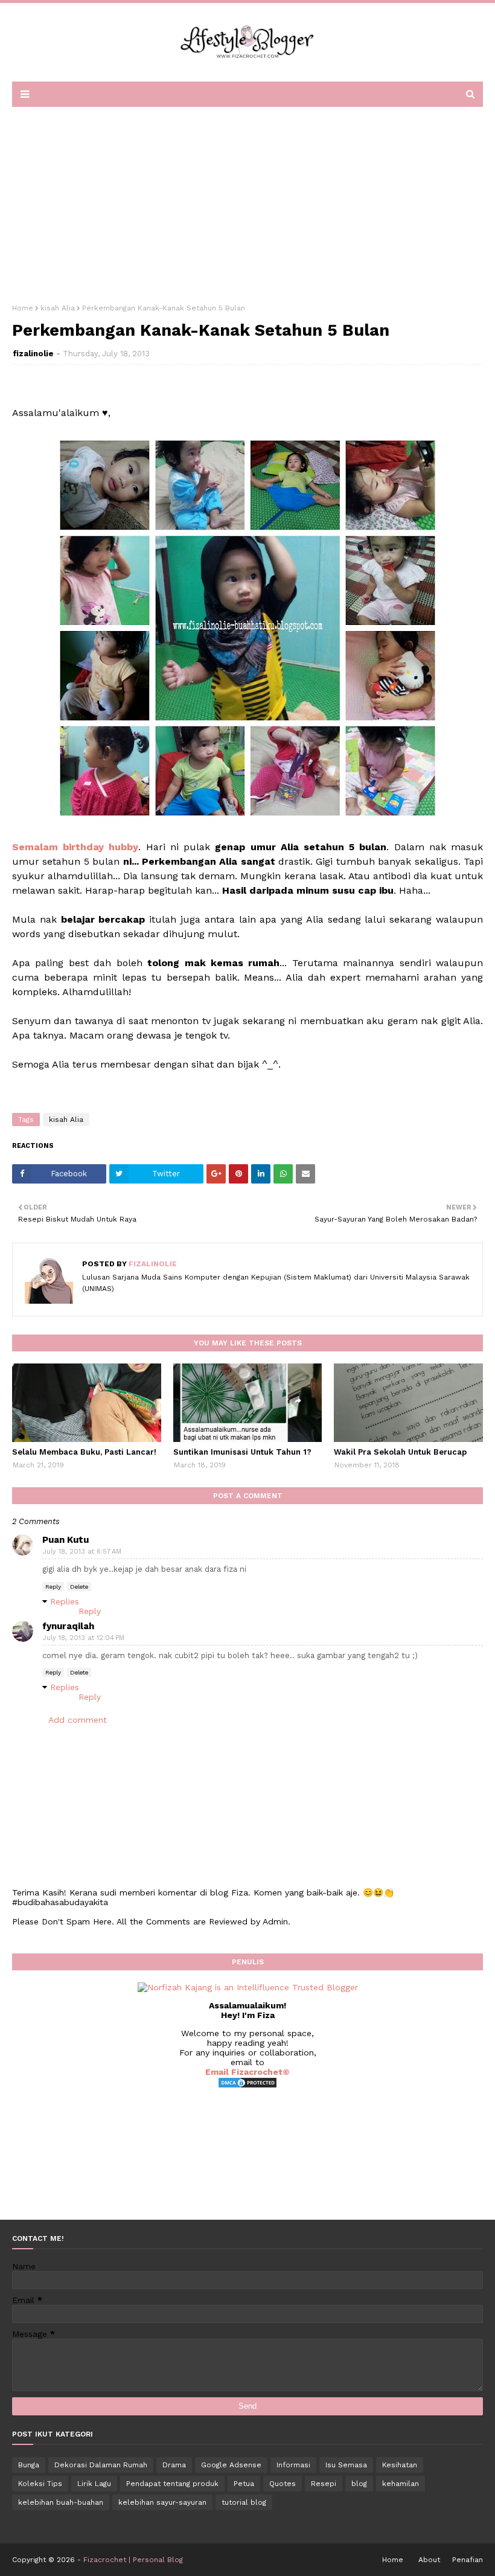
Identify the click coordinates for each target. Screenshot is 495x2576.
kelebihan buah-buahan (61, 2502)
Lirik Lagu (94, 2484)
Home (23, 308)
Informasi (293, 2465)
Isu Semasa (346, 2465)
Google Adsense (231, 2465)
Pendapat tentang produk (172, 2484)
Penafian (468, 2560)
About (429, 2560)
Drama (174, 2465)
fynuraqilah (68, 1626)
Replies (65, 1601)
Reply (53, 1587)
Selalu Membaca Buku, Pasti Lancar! (84, 1452)
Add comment (78, 1720)
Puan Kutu (65, 1540)
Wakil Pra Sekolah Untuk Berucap (400, 1452)
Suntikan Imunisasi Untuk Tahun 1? (242, 1452)
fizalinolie (33, 354)
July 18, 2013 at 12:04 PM (84, 1638)
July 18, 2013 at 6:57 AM (82, 1552)
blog (359, 2484)
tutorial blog (244, 2502)
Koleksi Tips (40, 2484)
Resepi (324, 2484)
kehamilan (401, 2484)
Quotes (283, 2484)
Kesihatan (400, 2465)
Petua (244, 2484)
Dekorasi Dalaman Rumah (101, 2465)
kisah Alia (58, 308)
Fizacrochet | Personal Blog (133, 2560)
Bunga (29, 2465)
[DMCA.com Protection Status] (247, 2086)
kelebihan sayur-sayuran (162, 2502)
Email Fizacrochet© (247, 2072)
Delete (79, 1587)
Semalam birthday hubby (75, 847)
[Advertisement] (247, 201)
